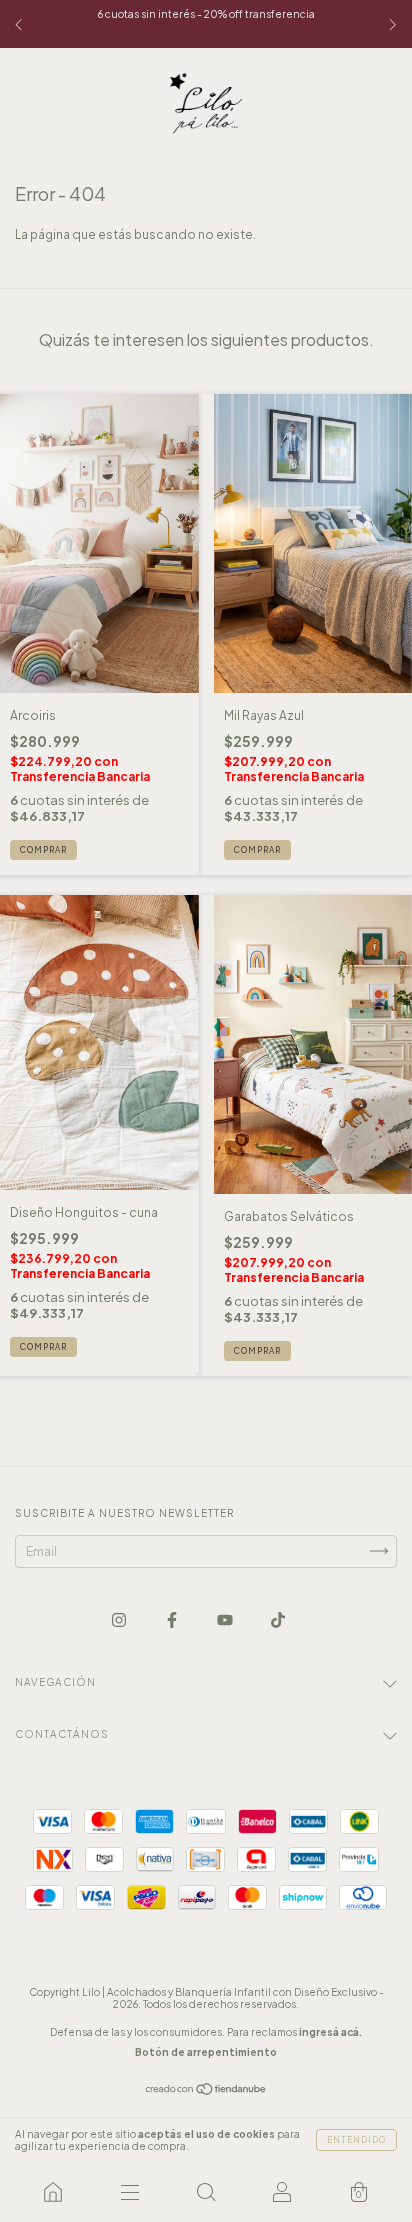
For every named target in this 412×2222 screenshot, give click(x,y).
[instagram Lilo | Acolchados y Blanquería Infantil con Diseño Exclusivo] (120, 1619)
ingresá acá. (330, 2032)
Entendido (356, 2140)
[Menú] (129, 2192)
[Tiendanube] (206, 2091)
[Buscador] (206, 2192)
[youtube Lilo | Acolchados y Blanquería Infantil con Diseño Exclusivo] (226, 1619)
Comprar (43, 850)
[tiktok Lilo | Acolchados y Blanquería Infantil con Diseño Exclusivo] (278, 1619)
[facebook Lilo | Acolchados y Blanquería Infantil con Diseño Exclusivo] (173, 1619)
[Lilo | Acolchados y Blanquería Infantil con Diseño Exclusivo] (53, 2192)
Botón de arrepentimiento (206, 2052)
